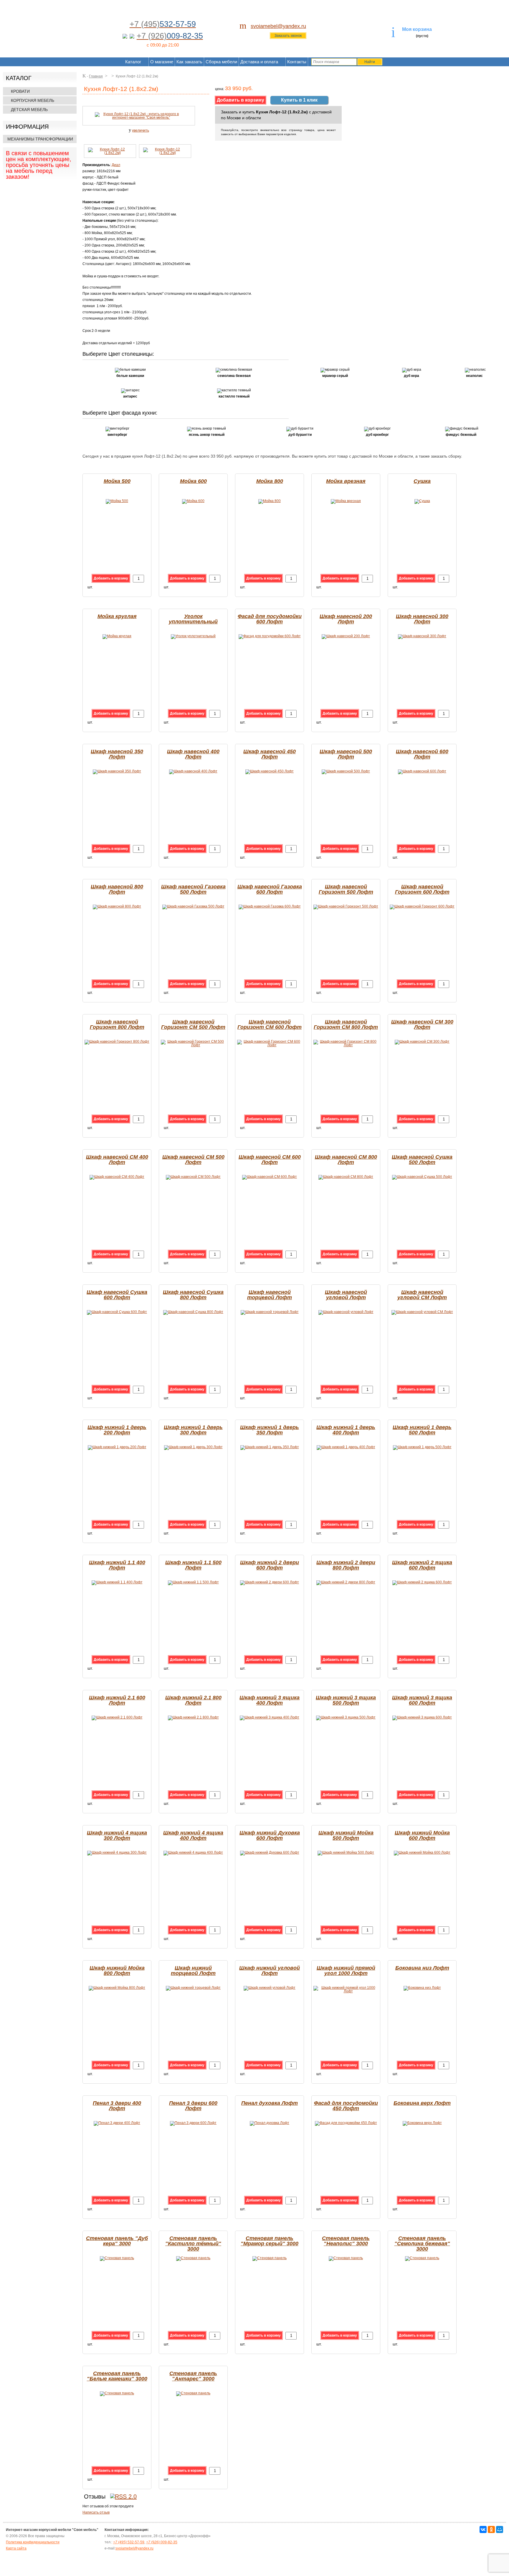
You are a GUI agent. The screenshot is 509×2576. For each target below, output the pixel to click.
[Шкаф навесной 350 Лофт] (117, 771)
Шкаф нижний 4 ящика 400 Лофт (193, 1835)
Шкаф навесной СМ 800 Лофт (346, 1160)
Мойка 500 (117, 481)
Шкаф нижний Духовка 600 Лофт (270, 1835)
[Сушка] (422, 501)
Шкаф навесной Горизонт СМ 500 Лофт (193, 1024)
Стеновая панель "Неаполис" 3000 (346, 2241)
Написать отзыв (96, 2512)
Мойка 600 (193, 481)
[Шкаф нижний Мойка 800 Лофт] (117, 1988)
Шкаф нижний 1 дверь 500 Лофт (422, 1430)
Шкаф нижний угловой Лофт (270, 1971)
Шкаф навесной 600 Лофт (422, 754)
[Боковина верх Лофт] (422, 2123)
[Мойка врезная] (346, 501)
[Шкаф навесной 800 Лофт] (117, 906)
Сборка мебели (221, 62)
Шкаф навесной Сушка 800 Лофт (193, 1295)
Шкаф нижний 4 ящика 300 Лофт (117, 1835)
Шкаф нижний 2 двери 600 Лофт (270, 1565)
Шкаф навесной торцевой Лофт (270, 1295)
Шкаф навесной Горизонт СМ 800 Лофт (346, 1024)
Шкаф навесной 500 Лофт (346, 754)
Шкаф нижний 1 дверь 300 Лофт (193, 1430)
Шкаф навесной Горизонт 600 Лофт (422, 889)
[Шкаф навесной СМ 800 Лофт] (346, 1177)
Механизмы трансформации (40, 139)
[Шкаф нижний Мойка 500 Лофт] (346, 1852)
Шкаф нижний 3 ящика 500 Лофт (346, 1700)
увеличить (141, 130)
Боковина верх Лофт (422, 2103)
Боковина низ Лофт (422, 1968)
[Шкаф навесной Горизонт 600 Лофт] (422, 906)
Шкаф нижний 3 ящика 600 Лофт (422, 1700)
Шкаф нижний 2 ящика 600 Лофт (422, 1565)
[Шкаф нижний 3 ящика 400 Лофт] (270, 1717)
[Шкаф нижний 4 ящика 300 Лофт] (117, 1852)
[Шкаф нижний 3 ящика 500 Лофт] (346, 1717)
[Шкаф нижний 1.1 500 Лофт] (193, 1582)
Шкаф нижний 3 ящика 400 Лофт (270, 1700)
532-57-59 (129, 2542)
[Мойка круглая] (117, 636)
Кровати (20, 91)
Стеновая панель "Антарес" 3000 (193, 2376)
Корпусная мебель (33, 100)
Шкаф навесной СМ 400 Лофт (117, 1160)
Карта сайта (16, 2548)
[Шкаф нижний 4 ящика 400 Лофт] (193, 1852)
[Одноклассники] (491, 2529)
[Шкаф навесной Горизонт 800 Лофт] (117, 1042)
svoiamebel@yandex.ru (278, 26)
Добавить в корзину (111, 578)
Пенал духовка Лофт (270, 2103)
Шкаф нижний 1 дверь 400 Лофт (346, 1430)
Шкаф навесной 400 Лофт (193, 754)
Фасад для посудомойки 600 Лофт (270, 619)
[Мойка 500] (117, 501)
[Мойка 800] (270, 501)
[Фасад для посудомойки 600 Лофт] (270, 636)
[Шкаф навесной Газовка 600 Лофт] (270, 906)
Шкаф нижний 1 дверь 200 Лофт (117, 1430)
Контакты (297, 62)
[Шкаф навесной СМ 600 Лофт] (270, 1177)
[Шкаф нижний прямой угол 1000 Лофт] (346, 1991)
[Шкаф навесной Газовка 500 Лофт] (193, 906)
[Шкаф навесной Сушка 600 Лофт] (117, 1312)
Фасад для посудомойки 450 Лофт (346, 2106)
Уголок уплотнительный (193, 619)
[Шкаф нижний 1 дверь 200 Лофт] (117, 1447)
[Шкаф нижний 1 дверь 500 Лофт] (422, 1447)
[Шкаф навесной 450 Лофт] (270, 771)
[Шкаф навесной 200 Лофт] (346, 636)
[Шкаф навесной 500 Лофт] (346, 771)
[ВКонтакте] (483, 2529)
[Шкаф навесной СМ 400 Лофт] (117, 1177)
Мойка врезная (346, 481)
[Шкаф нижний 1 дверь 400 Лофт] (346, 1447)
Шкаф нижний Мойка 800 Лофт (117, 1971)
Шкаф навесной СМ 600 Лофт (270, 1160)
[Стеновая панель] (117, 2258)
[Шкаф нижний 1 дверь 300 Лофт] (193, 1447)
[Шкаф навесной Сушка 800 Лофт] (193, 1312)
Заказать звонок (288, 36)
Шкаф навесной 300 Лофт (422, 619)
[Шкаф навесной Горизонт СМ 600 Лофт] (270, 1045)
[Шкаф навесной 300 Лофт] (422, 636)
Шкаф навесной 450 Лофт (270, 754)
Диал (116, 165)
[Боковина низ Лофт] (422, 1988)
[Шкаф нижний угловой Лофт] (270, 1988)
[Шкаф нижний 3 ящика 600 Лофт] (422, 1717)
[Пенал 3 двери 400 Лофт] (117, 2123)
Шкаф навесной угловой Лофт (346, 1295)
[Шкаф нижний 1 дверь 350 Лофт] (270, 1447)
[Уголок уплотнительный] (193, 636)
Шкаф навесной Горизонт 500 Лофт (346, 889)
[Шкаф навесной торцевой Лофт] (270, 1312)
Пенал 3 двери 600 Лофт (193, 2106)
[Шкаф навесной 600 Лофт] (422, 771)
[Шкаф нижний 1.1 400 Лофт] (117, 1582)
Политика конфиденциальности (33, 2542)
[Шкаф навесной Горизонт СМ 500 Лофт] (193, 1045)
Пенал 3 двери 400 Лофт (117, 2106)
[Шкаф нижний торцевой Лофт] (193, 1988)
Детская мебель (29, 110)
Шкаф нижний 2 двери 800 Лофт (346, 1565)
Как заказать (189, 62)
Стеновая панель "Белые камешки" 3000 (117, 2376)
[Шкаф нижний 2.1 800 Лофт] (193, 1717)
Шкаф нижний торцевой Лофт (193, 1971)
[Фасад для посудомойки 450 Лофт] (346, 2123)
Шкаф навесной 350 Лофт (117, 754)
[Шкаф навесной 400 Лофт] (193, 771)
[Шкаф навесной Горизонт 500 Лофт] (346, 906)
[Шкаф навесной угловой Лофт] (346, 1312)
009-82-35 (162, 2542)
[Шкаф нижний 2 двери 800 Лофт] (346, 1582)
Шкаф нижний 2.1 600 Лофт (117, 1700)
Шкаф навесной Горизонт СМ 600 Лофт (270, 1024)
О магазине (162, 62)
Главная (96, 76)
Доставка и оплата (259, 62)
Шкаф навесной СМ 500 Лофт (193, 1160)
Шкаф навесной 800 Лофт (117, 889)
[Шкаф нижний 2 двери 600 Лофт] (270, 1582)
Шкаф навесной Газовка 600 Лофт (270, 889)
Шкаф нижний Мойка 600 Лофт (422, 1835)
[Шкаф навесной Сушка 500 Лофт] (422, 1177)
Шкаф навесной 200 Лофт (346, 619)
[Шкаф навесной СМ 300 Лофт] (422, 1042)
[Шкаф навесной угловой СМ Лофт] (422, 1312)
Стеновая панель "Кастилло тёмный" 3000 (193, 2244)
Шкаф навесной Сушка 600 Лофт (117, 1295)
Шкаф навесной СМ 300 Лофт (422, 1024)
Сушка (422, 481)
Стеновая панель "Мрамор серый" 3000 (270, 2241)
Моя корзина (417, 29)
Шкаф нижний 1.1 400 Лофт (117, 1565)
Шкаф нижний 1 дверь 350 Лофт (270, 1430)
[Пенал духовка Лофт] (270, 2123)
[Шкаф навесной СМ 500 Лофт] (193, 1177)
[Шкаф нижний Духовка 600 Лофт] (270, 1852)
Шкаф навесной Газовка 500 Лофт (193, 889)
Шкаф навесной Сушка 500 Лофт (422, 1160)
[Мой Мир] (500, 2529)
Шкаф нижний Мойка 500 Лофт (346, 1835)
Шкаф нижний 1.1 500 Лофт (193, 1565)
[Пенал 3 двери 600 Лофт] (193, 2123)
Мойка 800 (270, 481)
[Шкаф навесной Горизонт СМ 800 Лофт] (346, 1045)
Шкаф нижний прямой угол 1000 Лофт (346, 1971)
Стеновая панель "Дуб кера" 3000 (117, 2241)
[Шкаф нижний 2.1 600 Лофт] (117, 1717)
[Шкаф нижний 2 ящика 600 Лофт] (422, 1582)
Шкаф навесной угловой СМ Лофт (422, 1295)
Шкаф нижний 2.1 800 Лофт (193, 1700)
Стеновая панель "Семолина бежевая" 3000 (422, 2244)
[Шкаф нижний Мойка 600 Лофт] (422, 1852)
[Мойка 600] (193, 501)
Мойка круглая (117, 616)
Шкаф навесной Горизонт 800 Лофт (117, 1024)
